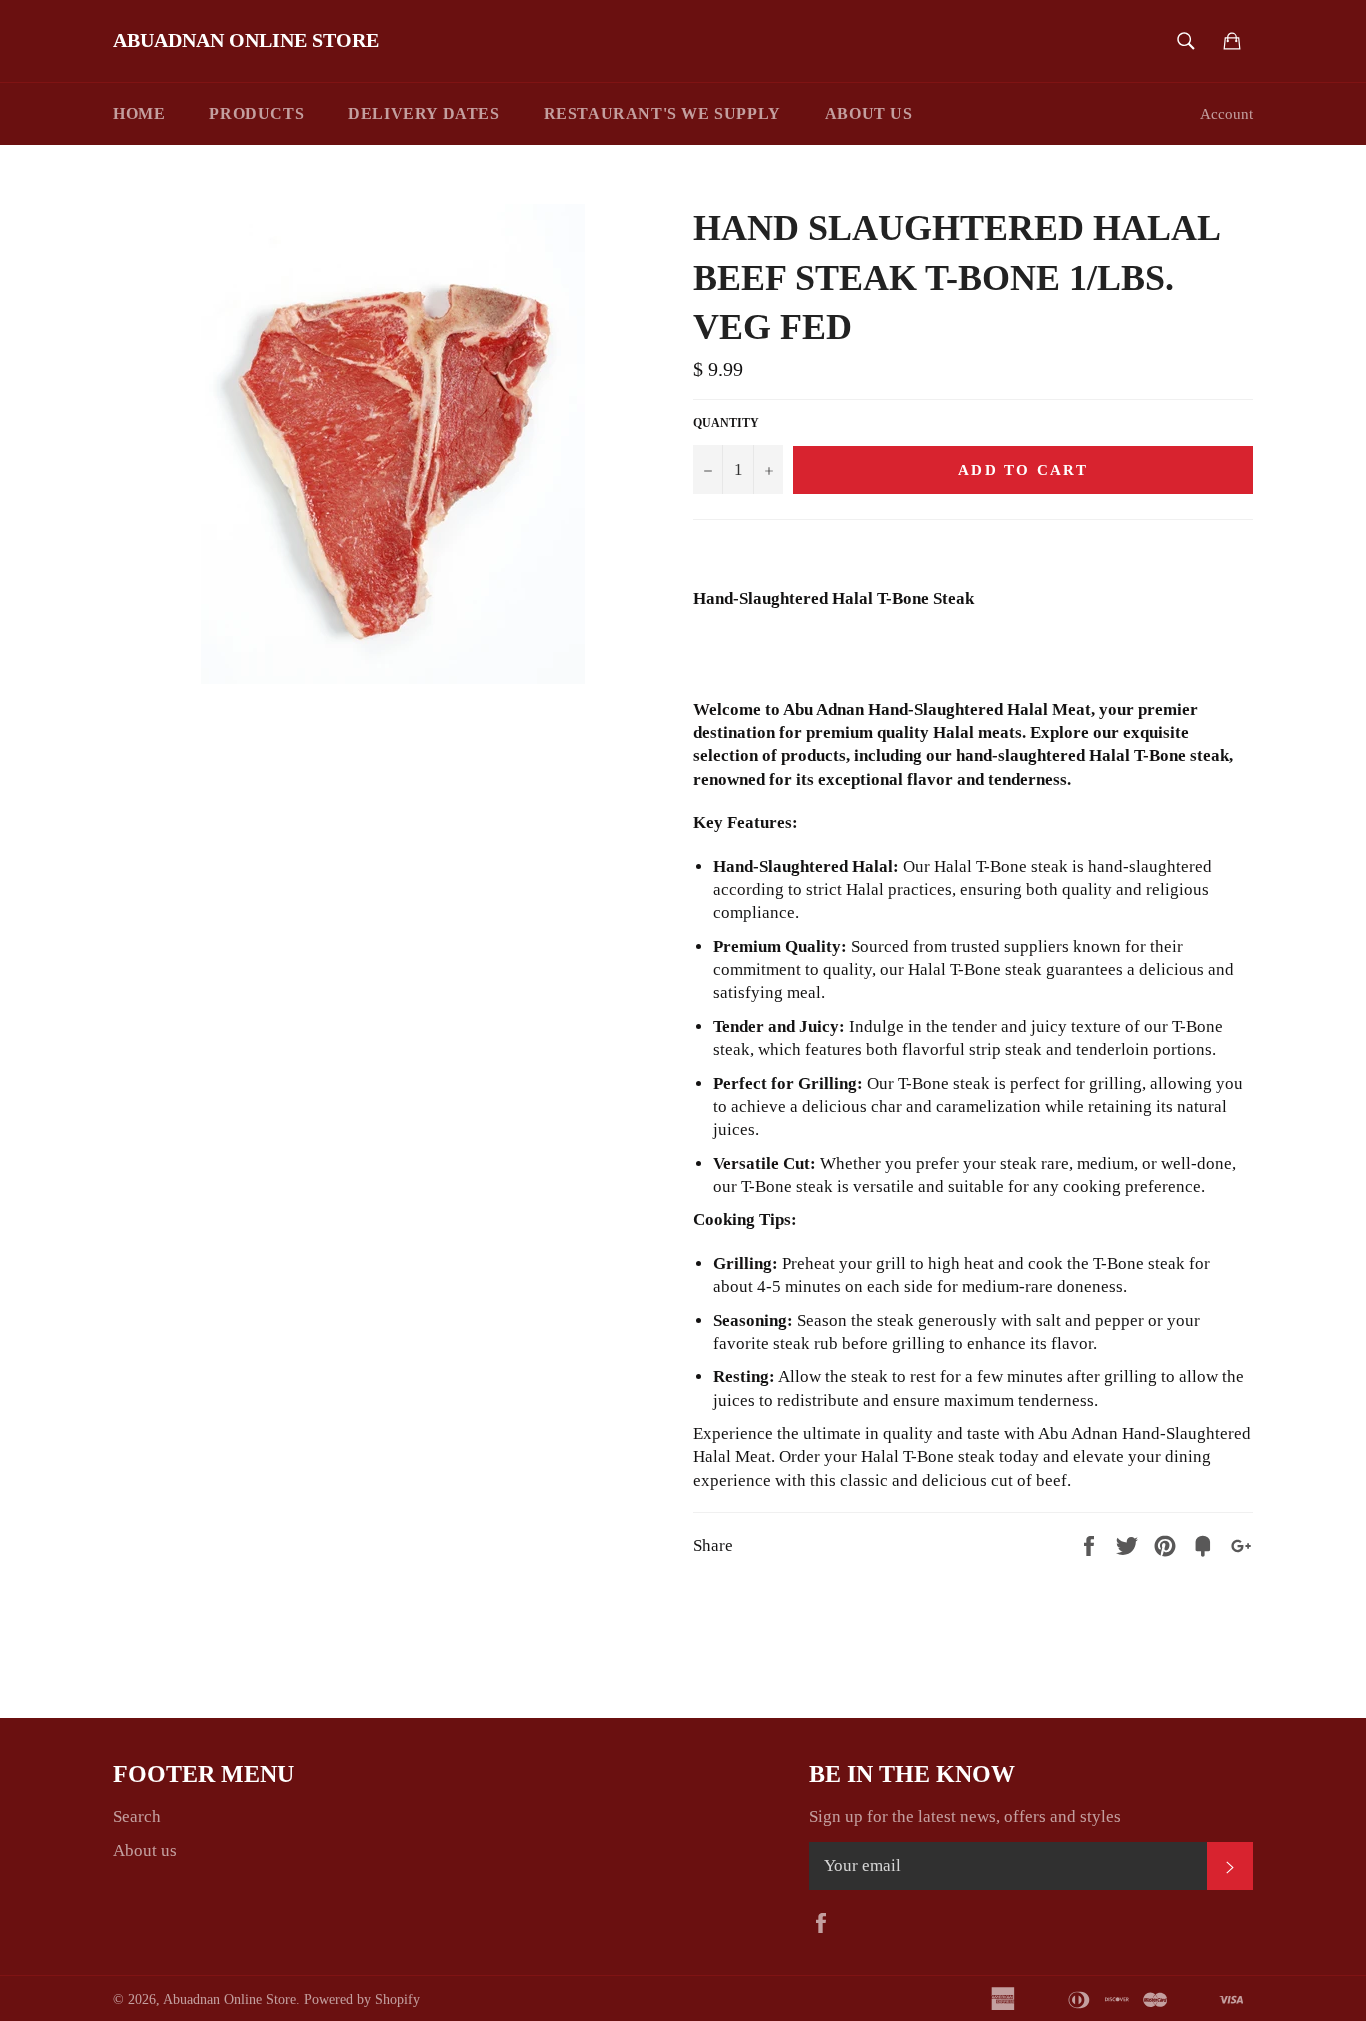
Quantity (726, 423)
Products (256, 113)
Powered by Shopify (362, 1999)
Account (1226, 114)
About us (145, 1850)
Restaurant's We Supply (662, 113)
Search (137, 1816)
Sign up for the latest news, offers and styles (965, 1816)
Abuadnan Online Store (246, 40)
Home (139, 113)
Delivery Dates (423, 113)
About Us (869, 113)
